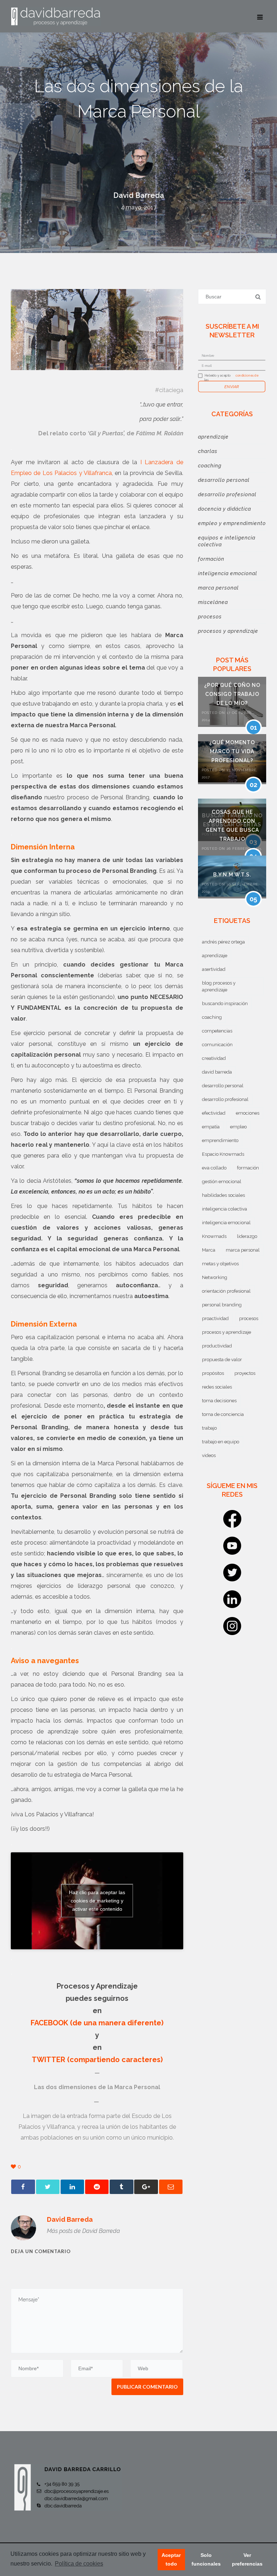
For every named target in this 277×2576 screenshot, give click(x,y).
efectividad (214, 1113)
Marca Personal (218, 588)
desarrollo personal (223, 1086)
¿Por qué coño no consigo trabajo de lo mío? (232, 694)
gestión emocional (222, 1182)
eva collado (214, 1168)
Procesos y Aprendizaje (228, 631)
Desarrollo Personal (224, 480)
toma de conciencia (223, 1414)
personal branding (222, 1305)
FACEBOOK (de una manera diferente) (97, 2023)
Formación (211, 559)
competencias (217, 1031)
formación (248, 1168)
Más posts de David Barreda (83, 2231)
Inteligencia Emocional (228, 573)
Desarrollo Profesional (227, 494)
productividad (217, 1346)
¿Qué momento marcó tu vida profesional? (232, 751)
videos (209, 1455)
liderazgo (247, 1236)
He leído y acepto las (218, 378)
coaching (212, 1017)
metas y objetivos (220, 1264)
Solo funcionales (206, 2559)
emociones (248, 1113)
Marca (209, 1250)
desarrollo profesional (225, 1099)
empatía (211, 1127)
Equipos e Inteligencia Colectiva (227, 541)
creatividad (214, 1058)
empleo (238, 1127)
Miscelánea (213, 602)
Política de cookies (79, 2564)
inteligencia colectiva (225, 1209)
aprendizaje (215, 956)
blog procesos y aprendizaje (219, 986)
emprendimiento (220, 1140)
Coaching (210, 466)
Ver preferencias (247, 2559)
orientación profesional (226, 1291)
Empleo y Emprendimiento (232, 523)
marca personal (243, 1250)
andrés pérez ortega (223, 942)
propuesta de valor (222, 1360)
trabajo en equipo (221, 1442)
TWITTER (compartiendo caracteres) (97, 2060)
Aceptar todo (171, 2559)
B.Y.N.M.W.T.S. (232, 875)
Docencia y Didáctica (225, 509)
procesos (249, 1318)
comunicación (217, 1045)
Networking (215, 1277)
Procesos (210, 617)
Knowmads (214, 1236)
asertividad (214, 969)
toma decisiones (219, 1401)
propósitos (213, 1373)
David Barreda (139, 195)
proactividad (215, 1318)
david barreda (217, 1072)
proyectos (245, 1373)
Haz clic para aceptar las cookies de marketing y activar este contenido (97, 1901)
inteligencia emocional (226, 1223)
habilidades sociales (223, 1195)
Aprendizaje (213, 437)
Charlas (208, 451)
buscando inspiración (225, 1003)
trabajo (209, 1428)
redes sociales (217, 1387)
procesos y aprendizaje (227, 1332)
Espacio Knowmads (223, 1154)
